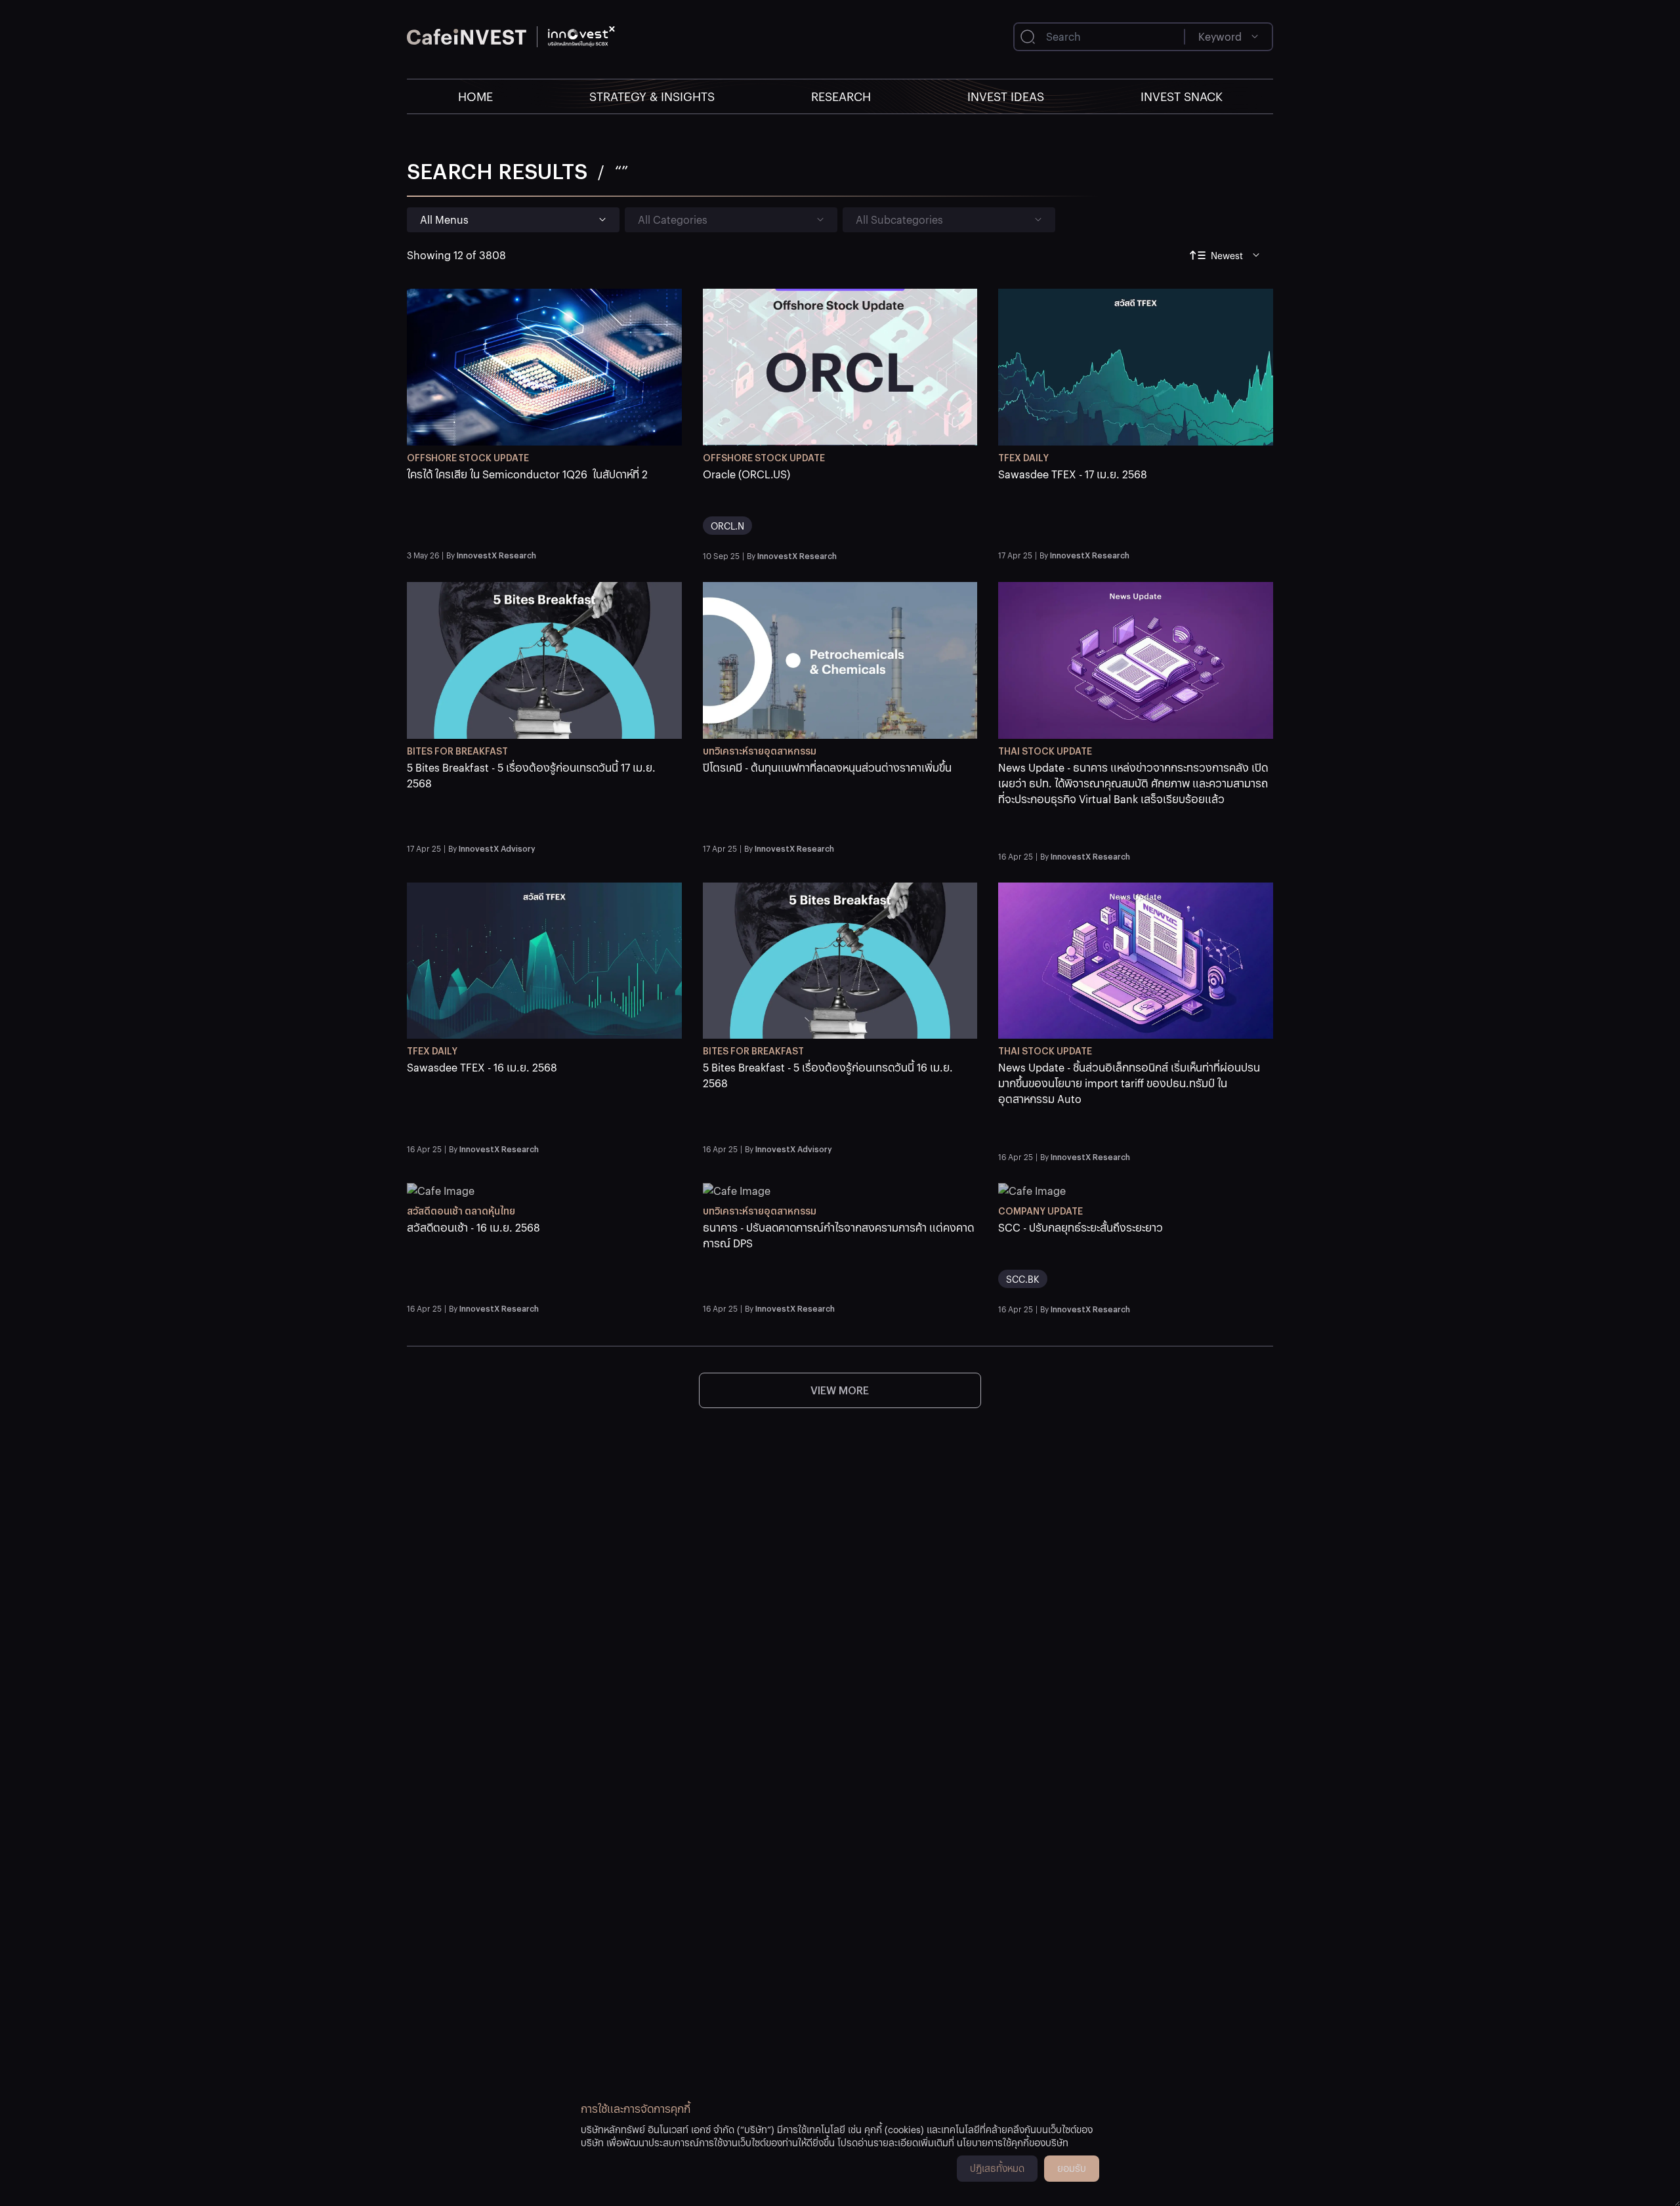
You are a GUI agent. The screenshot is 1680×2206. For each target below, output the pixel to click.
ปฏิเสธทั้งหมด (997, 2168)
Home (475, 96)
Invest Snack (1182, 96)
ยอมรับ (1072, 2168)
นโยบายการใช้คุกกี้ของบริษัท (1013, 2142)
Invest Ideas (1006, 96)
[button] (544, 506)
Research (841, 96)
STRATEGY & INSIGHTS (652, 96)
